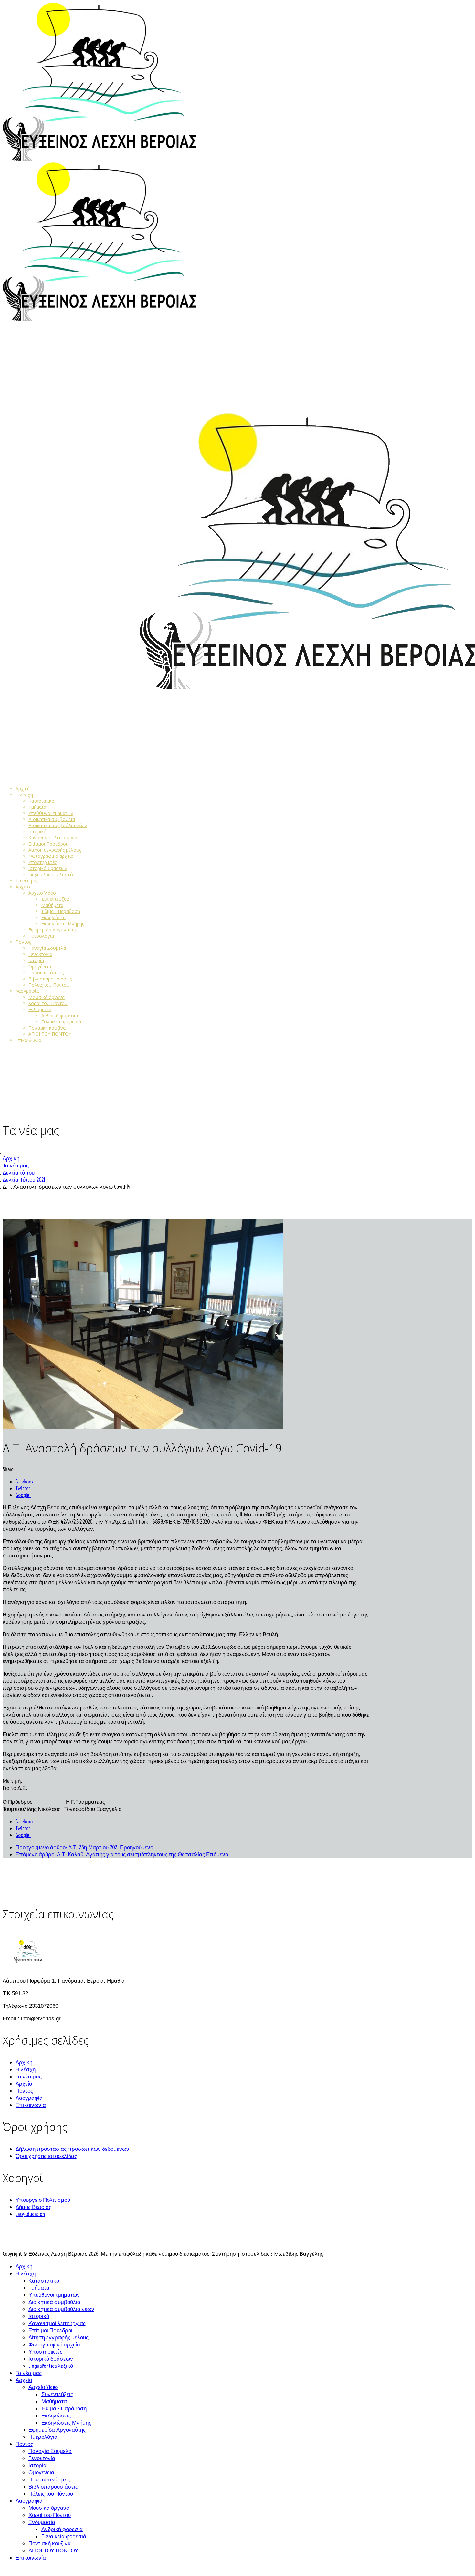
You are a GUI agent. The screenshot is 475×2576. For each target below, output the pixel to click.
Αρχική (23, 789)
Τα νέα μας (27, 881)
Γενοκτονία (40, 954)
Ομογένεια (40, 966)
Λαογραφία (27, 991)
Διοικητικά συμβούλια (52, 819)
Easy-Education (30, 2214)
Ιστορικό (37, 831)
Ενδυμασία (40, 1009)
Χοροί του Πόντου (48, 1003)
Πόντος (23, 942)
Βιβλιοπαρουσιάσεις (50, 979)
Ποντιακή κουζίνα (47, 1028)
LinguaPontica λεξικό (51, 874)
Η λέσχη (24, 795)
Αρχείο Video (42, 893)
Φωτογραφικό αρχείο (51, 856)
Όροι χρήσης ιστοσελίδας (46, 2156)
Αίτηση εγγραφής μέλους (55, 850)
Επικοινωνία (28, 1040)
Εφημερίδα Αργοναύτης (53, 930)
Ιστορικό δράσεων (48, 868)
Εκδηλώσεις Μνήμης (63, 924)
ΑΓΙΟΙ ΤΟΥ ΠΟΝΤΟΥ (50, 1034)
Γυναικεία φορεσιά (61, 1022)
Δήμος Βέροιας (33, 2207)
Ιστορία (36, 960)
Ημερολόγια (41, 936)
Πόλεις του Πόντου (49, 985)
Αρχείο (23, 887)
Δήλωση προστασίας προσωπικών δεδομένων (72, 2149)
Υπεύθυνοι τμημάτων (51, 813)
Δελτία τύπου (19, 1172)
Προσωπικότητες (46, 973)
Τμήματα (37, 807)
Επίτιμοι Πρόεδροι (48, 844)
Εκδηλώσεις (54, 917)
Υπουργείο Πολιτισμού (43, 2200)
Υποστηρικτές (42, 862)
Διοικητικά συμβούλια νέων (58, 825)
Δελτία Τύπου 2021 (24, 1180)
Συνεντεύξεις (55, 899)
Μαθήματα (52, 905)
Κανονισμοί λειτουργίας (54, 838)
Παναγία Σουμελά (47, 948)
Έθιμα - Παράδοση (61, 911)
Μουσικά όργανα (47, 997)
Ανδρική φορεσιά (60, 1016)
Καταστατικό (41, 801)
